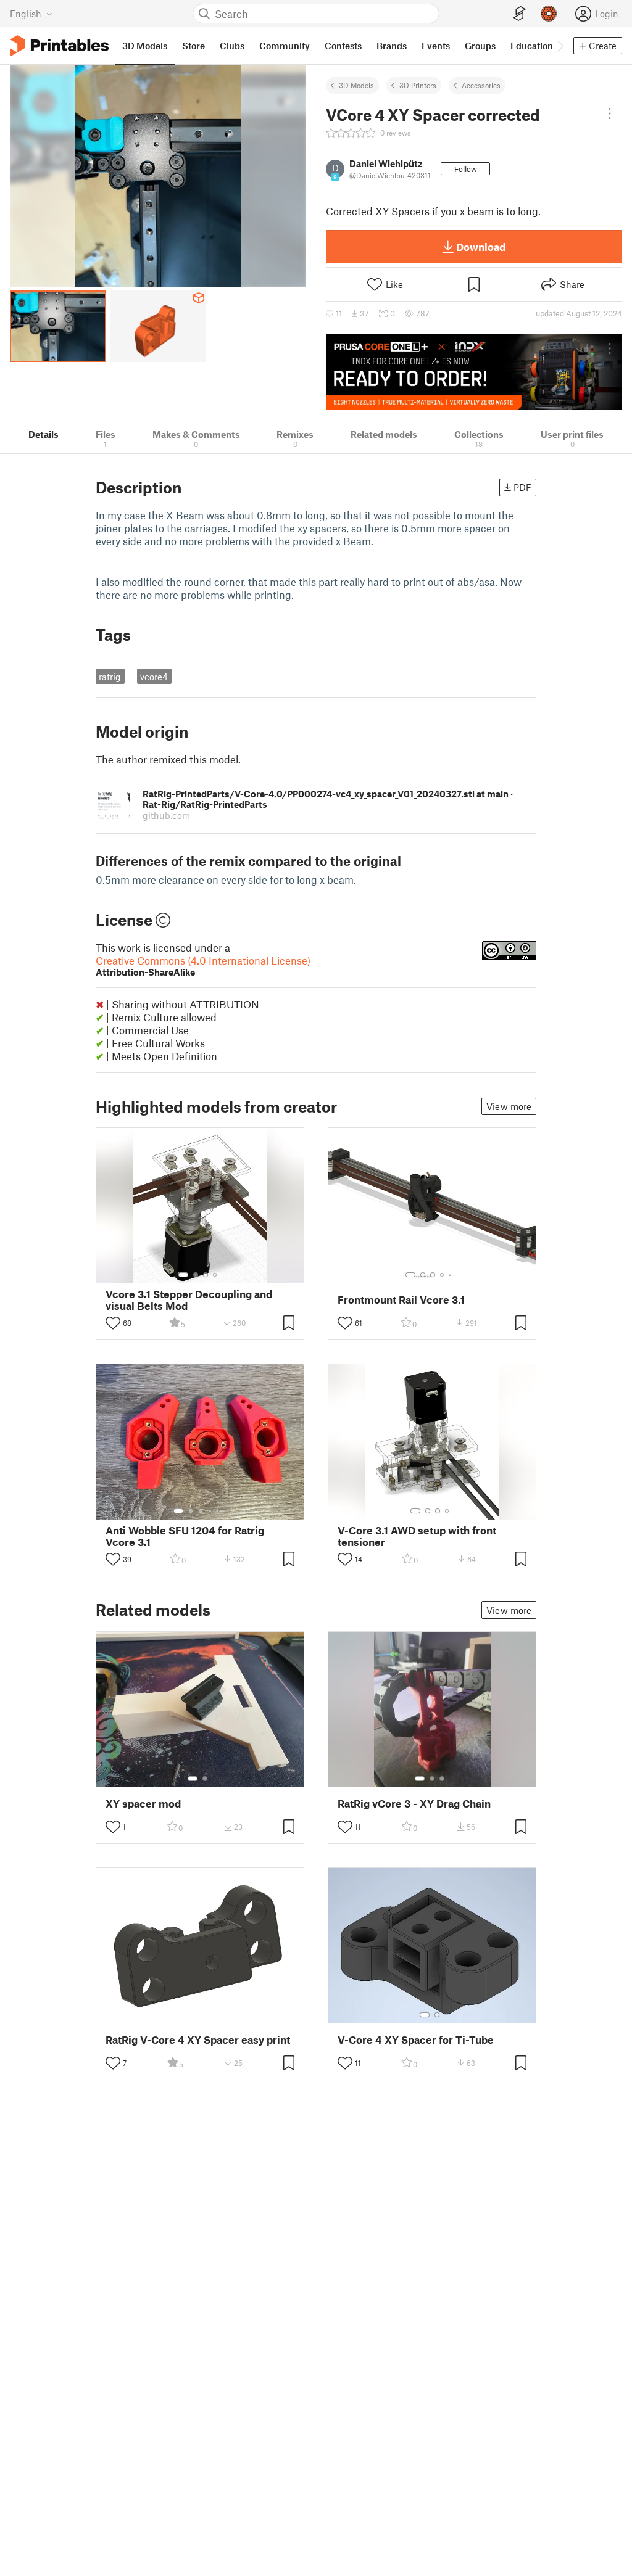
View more (509, 1106)
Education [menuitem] (532, 46)
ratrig (110, 677)
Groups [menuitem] (480, 46)
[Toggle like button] (113, 1323)
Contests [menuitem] (343, 46)
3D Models (356, 85)
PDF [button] (522, 487)
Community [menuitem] (285, 46)
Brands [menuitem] (392, 46)
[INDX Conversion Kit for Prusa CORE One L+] (474, 372)
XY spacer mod (143, 1804)
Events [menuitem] (436, 46)
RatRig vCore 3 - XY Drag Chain (414, 1804)
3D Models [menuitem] (145, 46)
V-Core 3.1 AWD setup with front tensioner (417, 1536)
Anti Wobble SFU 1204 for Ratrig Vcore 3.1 (185, 1536)
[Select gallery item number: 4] (215, 1275)
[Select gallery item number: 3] (206, 1275)
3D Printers (418, 85)
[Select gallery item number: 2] (196, 1275)
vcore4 (154, 677)
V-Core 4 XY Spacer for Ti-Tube (416, 2040)
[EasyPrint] (520, 14)
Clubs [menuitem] (232, 46)
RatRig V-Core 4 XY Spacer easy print (198, 2040)
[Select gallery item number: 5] (451, 1275)
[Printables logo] (59, 46)
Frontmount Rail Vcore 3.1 (401, 1300)
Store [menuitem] (193, 46)
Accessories (481, 85)
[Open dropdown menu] (610, 113)
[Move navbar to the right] (560, 46)
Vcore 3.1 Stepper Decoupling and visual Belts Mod (189, 1300)
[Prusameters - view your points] (549, 14)
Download (481, 247)
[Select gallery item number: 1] (183, 1275)
